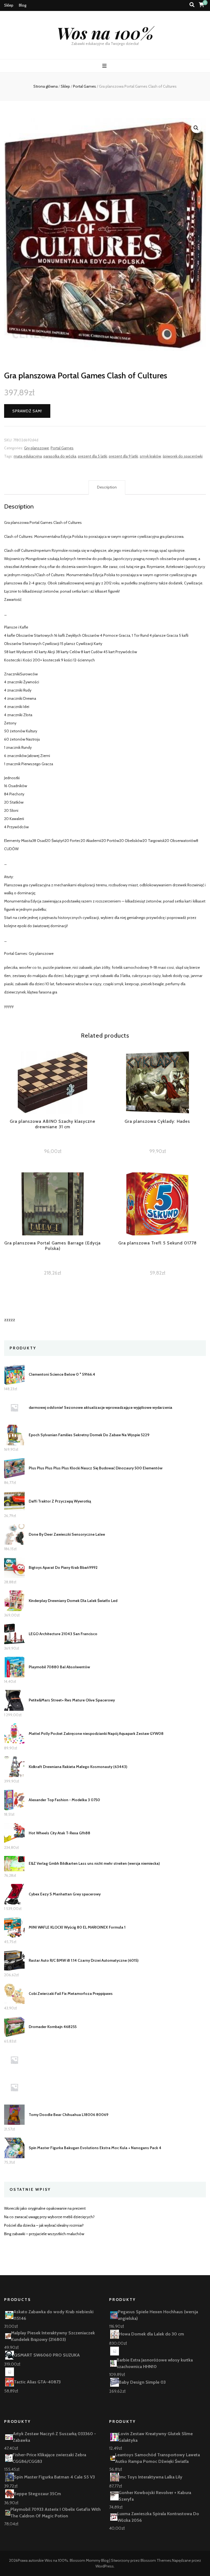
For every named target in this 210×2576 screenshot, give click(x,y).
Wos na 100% (105, 33)
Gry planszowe (37, 448)
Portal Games (62, 448)
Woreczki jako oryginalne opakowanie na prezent (45, 2208)
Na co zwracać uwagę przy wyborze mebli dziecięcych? (49, 2217)
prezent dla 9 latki (123, 456)
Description (107, 487)
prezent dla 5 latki (93, 456)
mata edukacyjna (28, 456)
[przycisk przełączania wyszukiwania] (192, 5)
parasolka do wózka (60, 456)
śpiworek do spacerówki (183, 456)
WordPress (105, 2566)
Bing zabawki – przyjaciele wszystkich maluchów (44, 2234)
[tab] (107, 487)
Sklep (9, 5)
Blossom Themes (156, 2560)
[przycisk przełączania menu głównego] (105, 66)
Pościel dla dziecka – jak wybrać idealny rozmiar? (44, 2225)
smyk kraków (150, 456)
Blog (23, 5)
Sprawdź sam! (27, 411)
